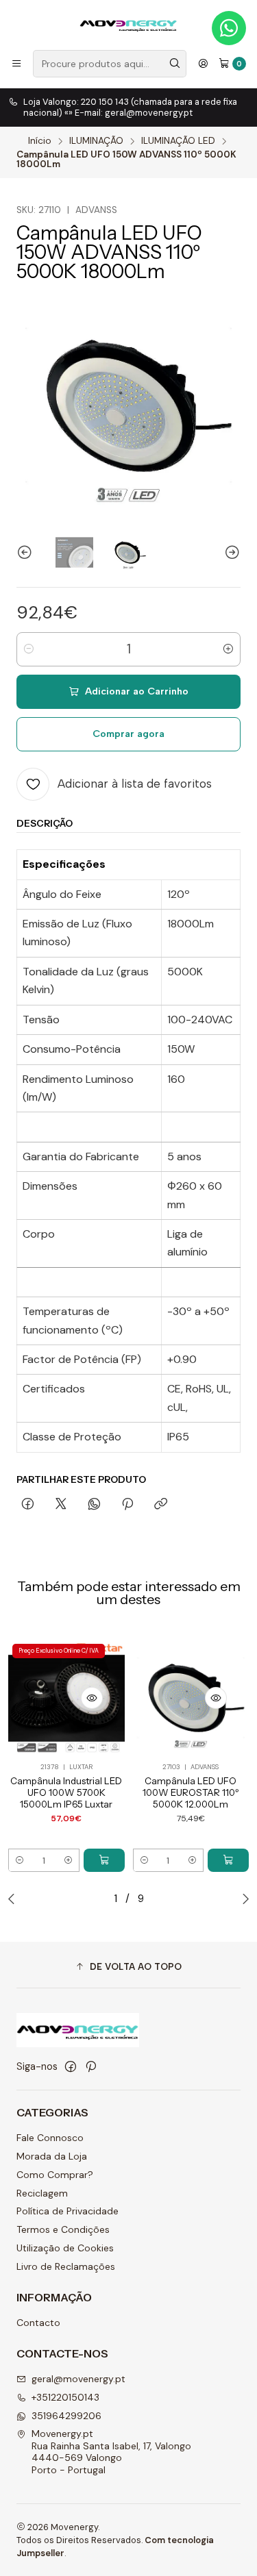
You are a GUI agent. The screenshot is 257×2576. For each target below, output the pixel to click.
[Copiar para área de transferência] (161, 1505)
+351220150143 (65, 2397)
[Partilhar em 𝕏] (61, 1505)
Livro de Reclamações (66, 2266)
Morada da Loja (52, 2156)
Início (40, 141)
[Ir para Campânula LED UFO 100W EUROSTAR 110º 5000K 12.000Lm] (191, 1698)
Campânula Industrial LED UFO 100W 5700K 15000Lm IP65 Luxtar (66, 1792)
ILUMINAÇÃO (96, 141)
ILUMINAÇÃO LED (178, 141)
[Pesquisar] (175, 64)
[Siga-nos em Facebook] (71, 2066)
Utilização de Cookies (65, 2248)
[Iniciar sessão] (203, 64)
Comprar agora (128, 734)
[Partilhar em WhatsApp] (94, 1505)
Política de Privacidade (68, 2211)
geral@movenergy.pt (78, 2379)
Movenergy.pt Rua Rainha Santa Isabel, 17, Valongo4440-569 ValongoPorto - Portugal (111, 2452)
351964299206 (66, 2416)
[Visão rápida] (92, 1698)
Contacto (38, 2323)
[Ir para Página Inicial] (128, 24)
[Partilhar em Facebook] (28, 1505)
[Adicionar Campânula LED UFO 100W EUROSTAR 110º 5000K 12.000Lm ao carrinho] (228, 1860)
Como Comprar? (55, 2175)
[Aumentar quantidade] (228, 649)
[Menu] (16, 64)
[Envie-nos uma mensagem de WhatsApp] (229, 28)
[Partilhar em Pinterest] (127, 1505)
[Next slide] (230, 552)
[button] (128, 1966)
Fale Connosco (50, 2138)
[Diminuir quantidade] (29, 649)
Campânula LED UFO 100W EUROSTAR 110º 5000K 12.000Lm (191, 1792)
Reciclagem (42, 2193)
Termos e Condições (63, 2229)
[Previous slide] (27, 552)
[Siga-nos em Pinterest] (91, 2066)
